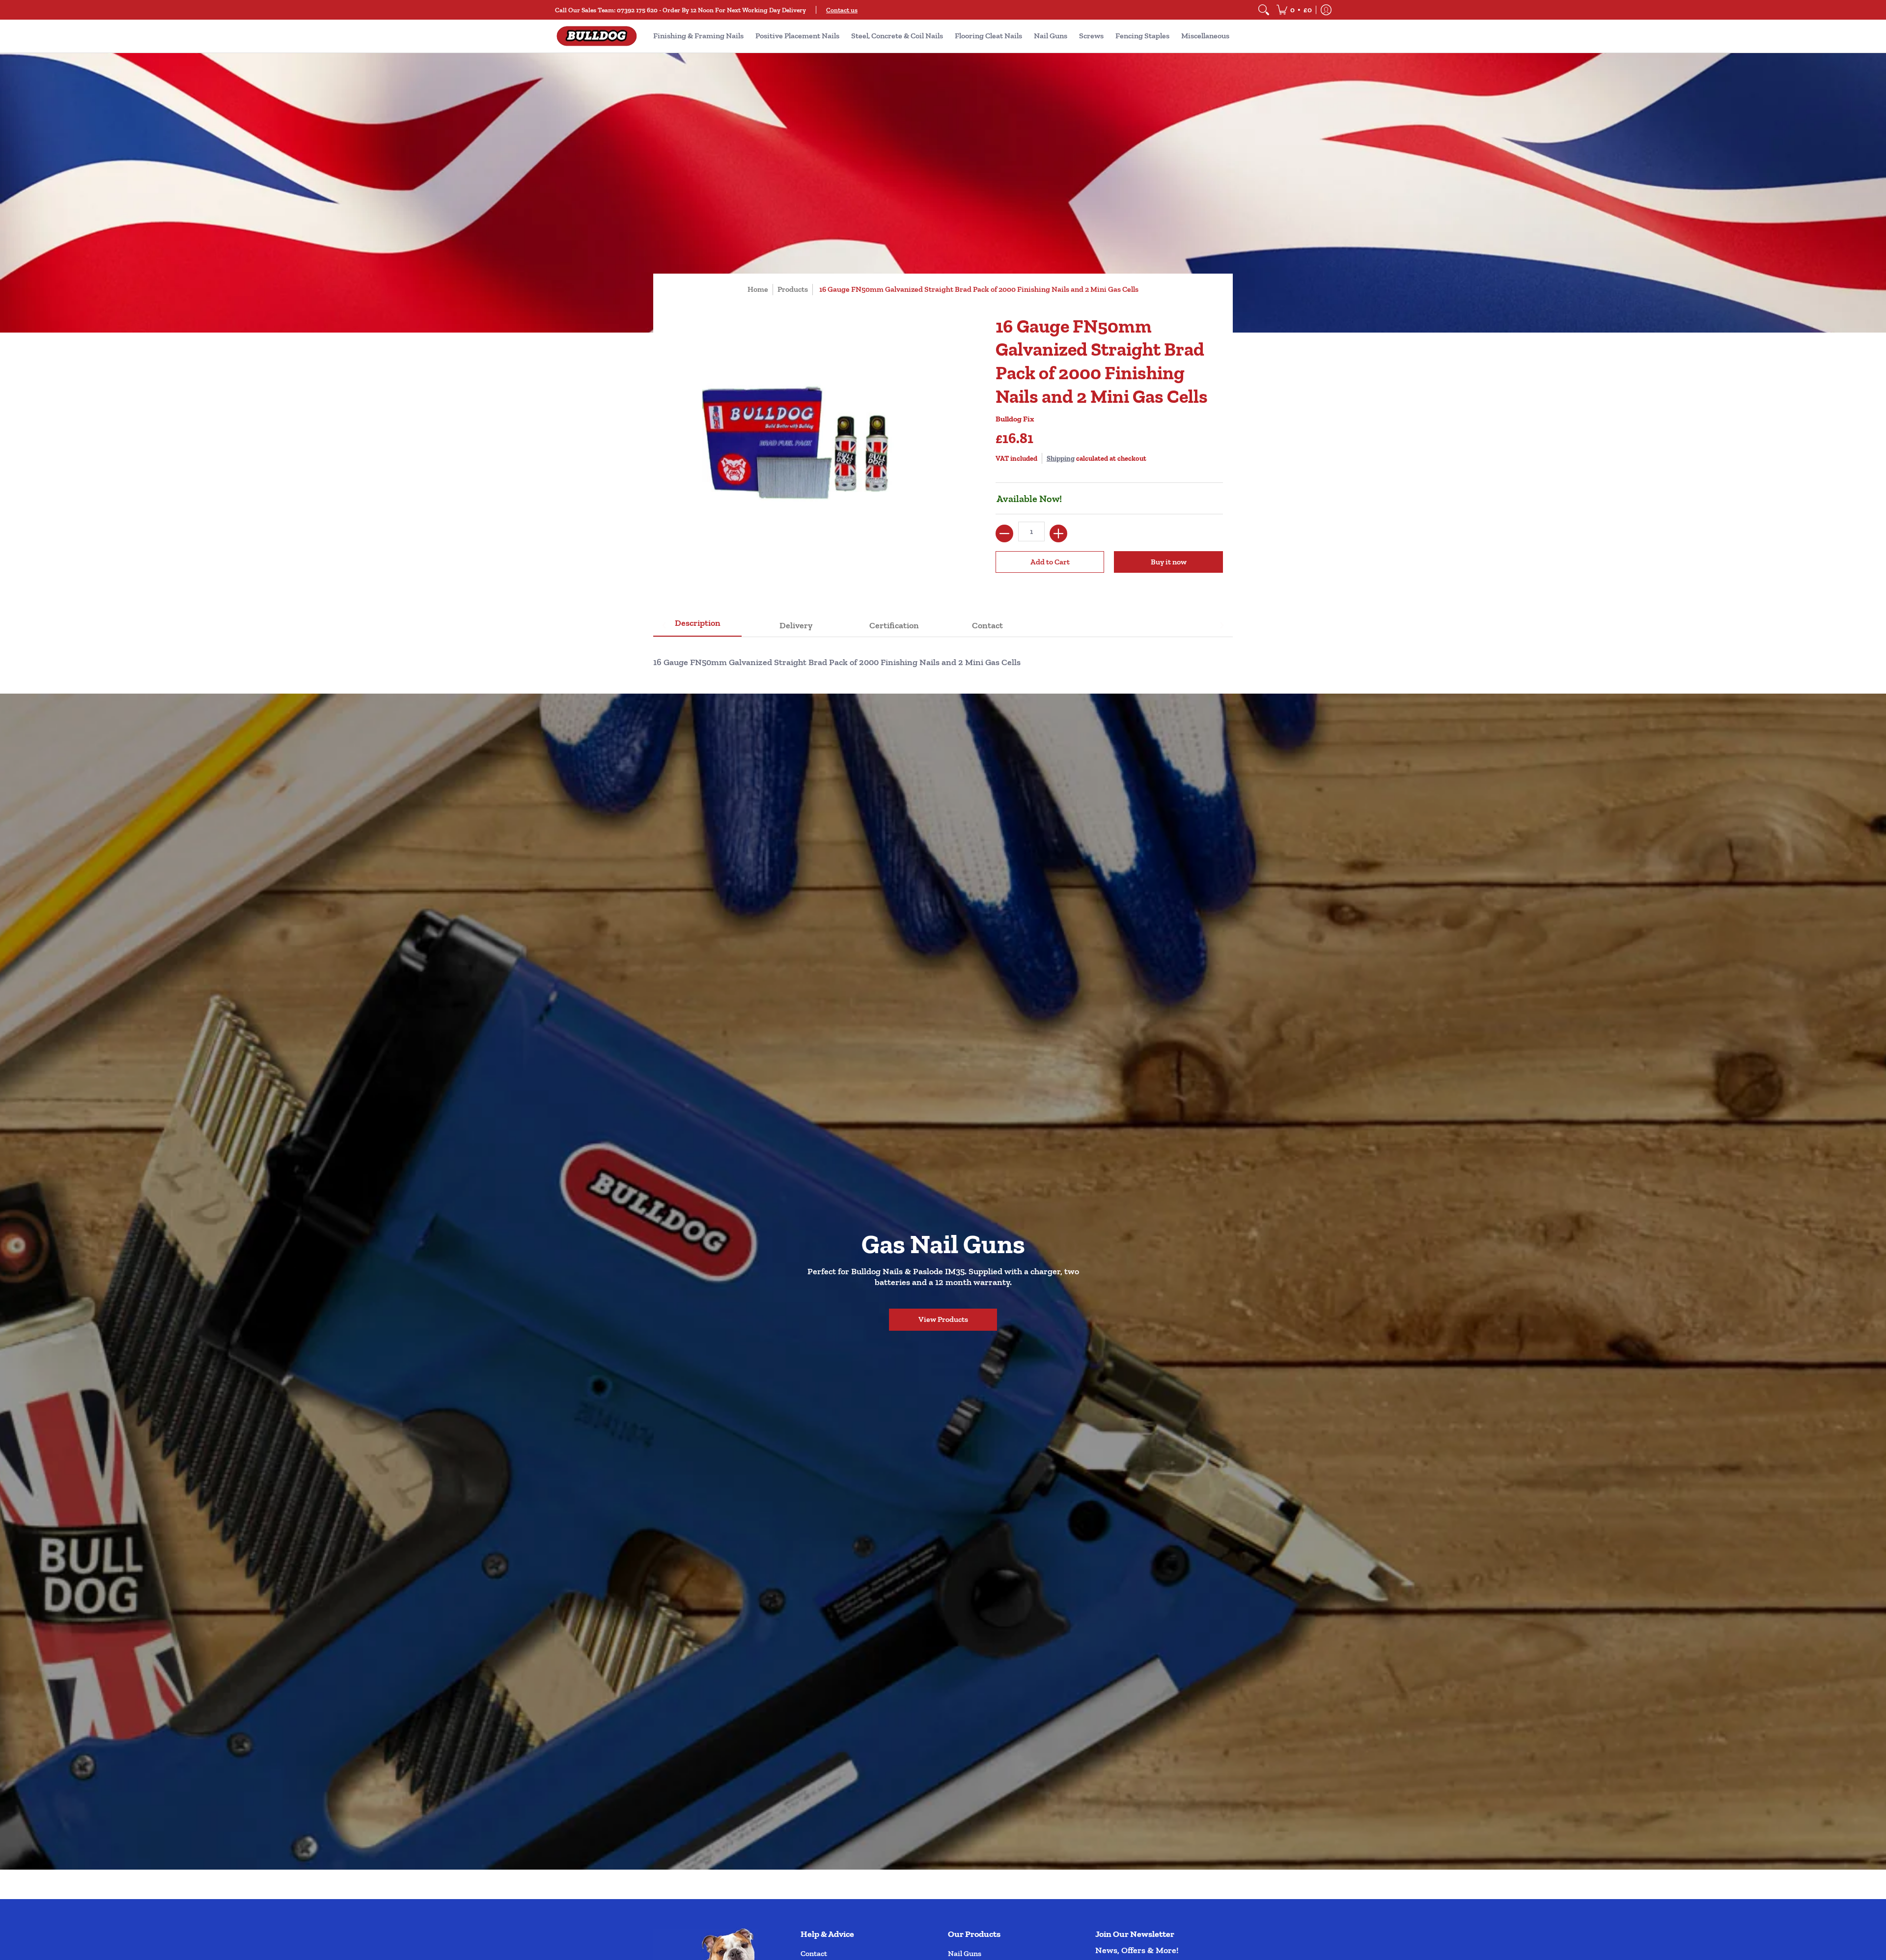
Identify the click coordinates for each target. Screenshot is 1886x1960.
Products (793, 289)
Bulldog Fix (1015, 419)
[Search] (1264, 10)
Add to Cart (1050, 562)
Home (758, 289)
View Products (943, 1319)
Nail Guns (965, 1953)
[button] (1294, 10)
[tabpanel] (943, 658)
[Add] (1058, 533)
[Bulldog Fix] (597, 36)
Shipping (1061, 458)
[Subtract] (1004, 533)
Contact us (842, 10)
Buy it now (1169, 562)
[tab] (697, 626)
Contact (814, 1953)
